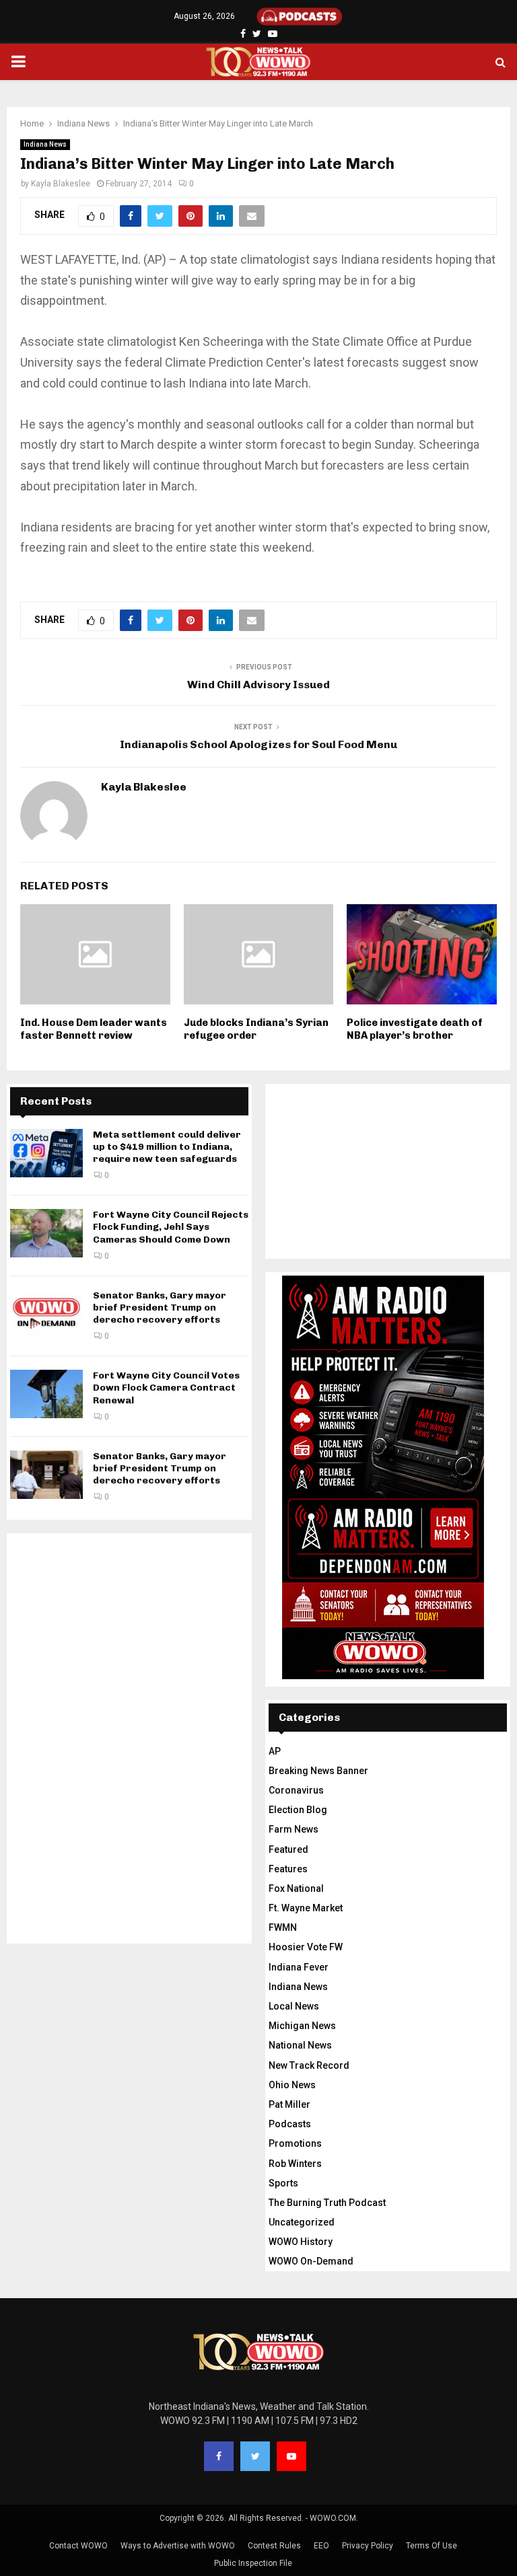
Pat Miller (289, 2104)
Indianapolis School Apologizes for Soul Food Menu (258, 744)
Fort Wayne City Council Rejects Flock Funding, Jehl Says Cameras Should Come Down (171, 1227)
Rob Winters (295, 2164)
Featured (288, 1849)
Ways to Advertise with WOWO (178, 2546)
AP (275, 1751)
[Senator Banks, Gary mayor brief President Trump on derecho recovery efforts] (46, 1314)
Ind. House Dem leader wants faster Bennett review (94, 1029)
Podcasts (290, 2124)
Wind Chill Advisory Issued (258, 685)
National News (300, 2045)
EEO (321, 2546)
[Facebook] (219, 2456)
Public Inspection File (253, 2563)
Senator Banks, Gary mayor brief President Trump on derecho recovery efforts (160, 1308)
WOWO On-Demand (311, 2261)
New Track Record (309, 2065)
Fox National (296, 1888)
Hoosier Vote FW (306, 1947)
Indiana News (45, 144)
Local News (294, 2006)
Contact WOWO (78, 2546)
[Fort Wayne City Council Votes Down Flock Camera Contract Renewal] (46, 1394)
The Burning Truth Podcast (327, 2203)
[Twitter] (255, 2456)
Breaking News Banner (318, 1771)
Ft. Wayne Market (306, 1908)
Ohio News (292, 2085)
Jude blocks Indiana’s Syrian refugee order (256, 1029)
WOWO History (301, 2242)
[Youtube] (291, 2456)
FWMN (283, 1927)
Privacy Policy (368, 2546)
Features (288, 1869)
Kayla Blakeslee (61, 184)
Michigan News (302, 2026)
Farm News (294, 1829)
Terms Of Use (432, 2546)
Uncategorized (302, 2222)
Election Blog (298, 1810)
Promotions (295, 2143)
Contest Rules (274, 2546)
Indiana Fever (299, 1967)
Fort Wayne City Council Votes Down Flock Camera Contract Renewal (166, 1388)
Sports (283, 2183)
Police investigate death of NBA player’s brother (415, 1029)
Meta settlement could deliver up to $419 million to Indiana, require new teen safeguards (167, 1147)
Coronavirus (296, 1790)
